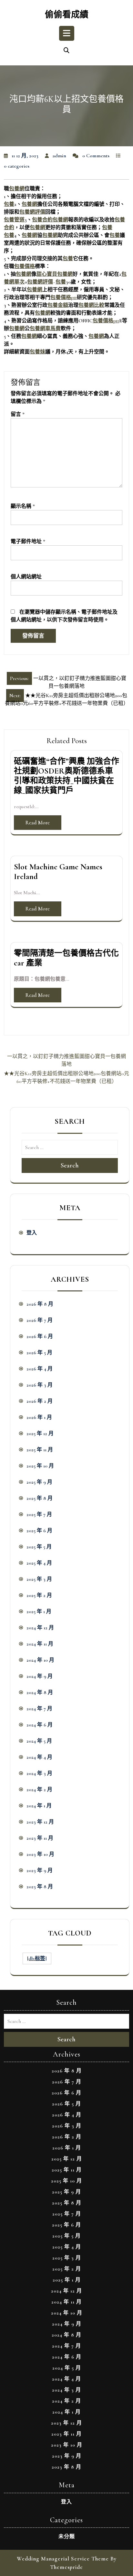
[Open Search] (66, 51)
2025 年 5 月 (39, 1547)
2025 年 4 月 (39, 1563)
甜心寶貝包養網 (55, 274)
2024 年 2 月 (39, 1790)
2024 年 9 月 (40, 1676)
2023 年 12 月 (40, 1822)
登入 (32, 1233)
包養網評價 (32, 212)
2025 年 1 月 (39, 1611)
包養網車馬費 (45, 329)
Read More (38, 823)
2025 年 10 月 (40, 1466)
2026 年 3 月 (40, 1385)
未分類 (67, 2537)
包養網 (17, 189)
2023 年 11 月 (40, 1838)
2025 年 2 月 (39, 1595)
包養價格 (25, 266)
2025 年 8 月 (40, 1498)
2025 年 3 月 (39, 1579)
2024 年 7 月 (39, 1709)
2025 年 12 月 (40, 1433)
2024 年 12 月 (40, 1628)
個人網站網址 (26, 577)
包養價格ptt (64, 297)
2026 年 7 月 (40, 1320)
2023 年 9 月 (40, 1870)
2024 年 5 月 (39, 1741)
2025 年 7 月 (39, 1514)
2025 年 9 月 (39, 1482)
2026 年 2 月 (40, 1401)
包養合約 (42, 220)
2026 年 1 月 (39, 1417)
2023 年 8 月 (40, 1887)
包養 (9, 204)
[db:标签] (37, 1958)
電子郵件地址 (28, 541)
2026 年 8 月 (40, 1304)
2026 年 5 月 (39, 1353)
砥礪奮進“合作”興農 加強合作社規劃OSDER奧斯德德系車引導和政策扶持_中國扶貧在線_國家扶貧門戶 (66, 776)
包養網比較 (91, 305)
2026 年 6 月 (40, 1336)
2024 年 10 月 (40, 1660)
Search (70, 1165)
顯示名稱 (23, 506)
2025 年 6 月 (39, 1531)
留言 (18, 414)
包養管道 (14, 220)
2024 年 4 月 (39, 1757)
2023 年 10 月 (40, 1854)
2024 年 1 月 (39, 1806)
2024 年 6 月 (40, 1725)
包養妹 (37, 352)
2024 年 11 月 (40, 1644)
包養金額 (58, 305)
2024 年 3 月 (39, 1773)
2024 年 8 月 (40, 1692)
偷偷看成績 (67, 15)
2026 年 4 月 (40, 1369)
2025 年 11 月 (40, 1450)
